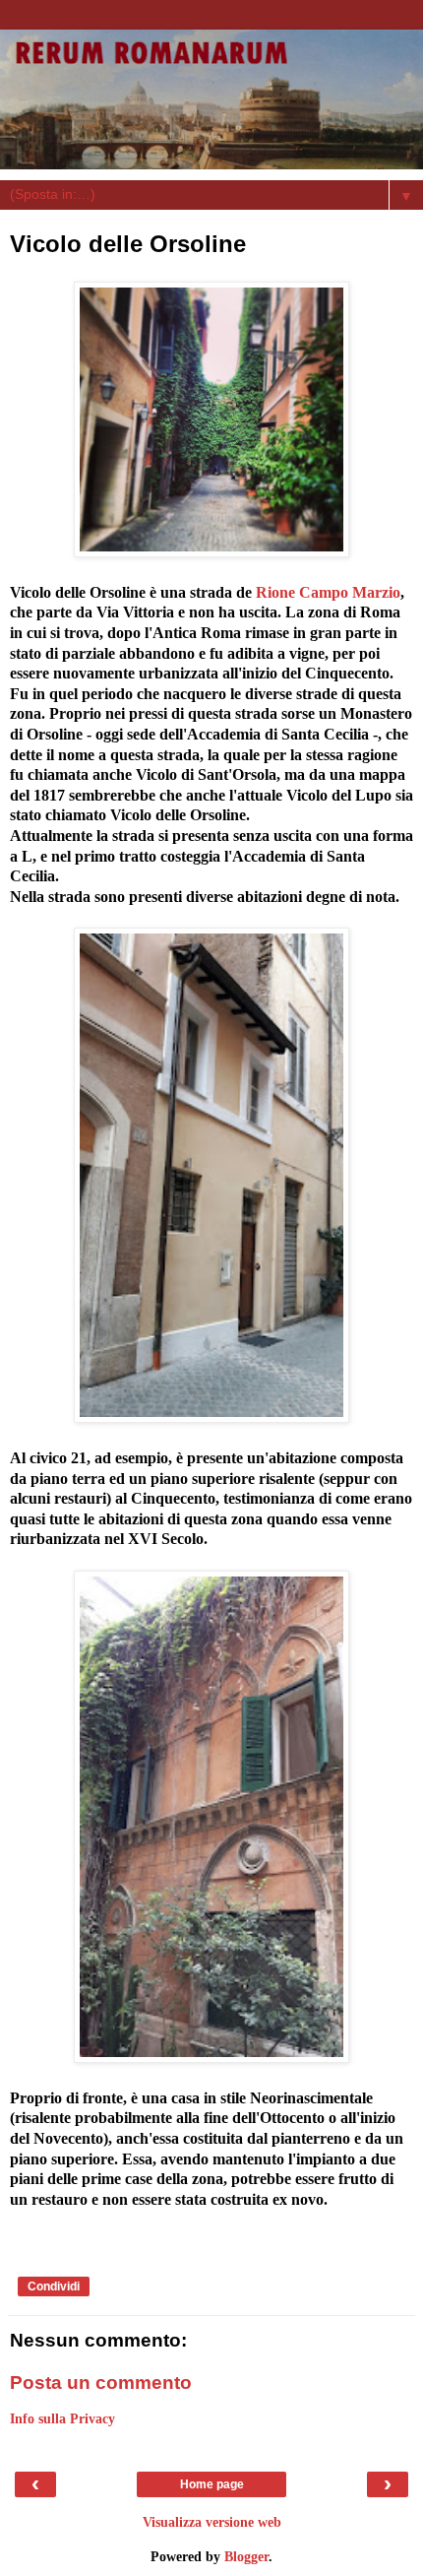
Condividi (54, 2286)
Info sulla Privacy (62, 2418)
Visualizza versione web (212, 2522)
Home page (212, 2484)
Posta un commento (101, 2383)
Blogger (246, 2556)
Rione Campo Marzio (328, 592)
